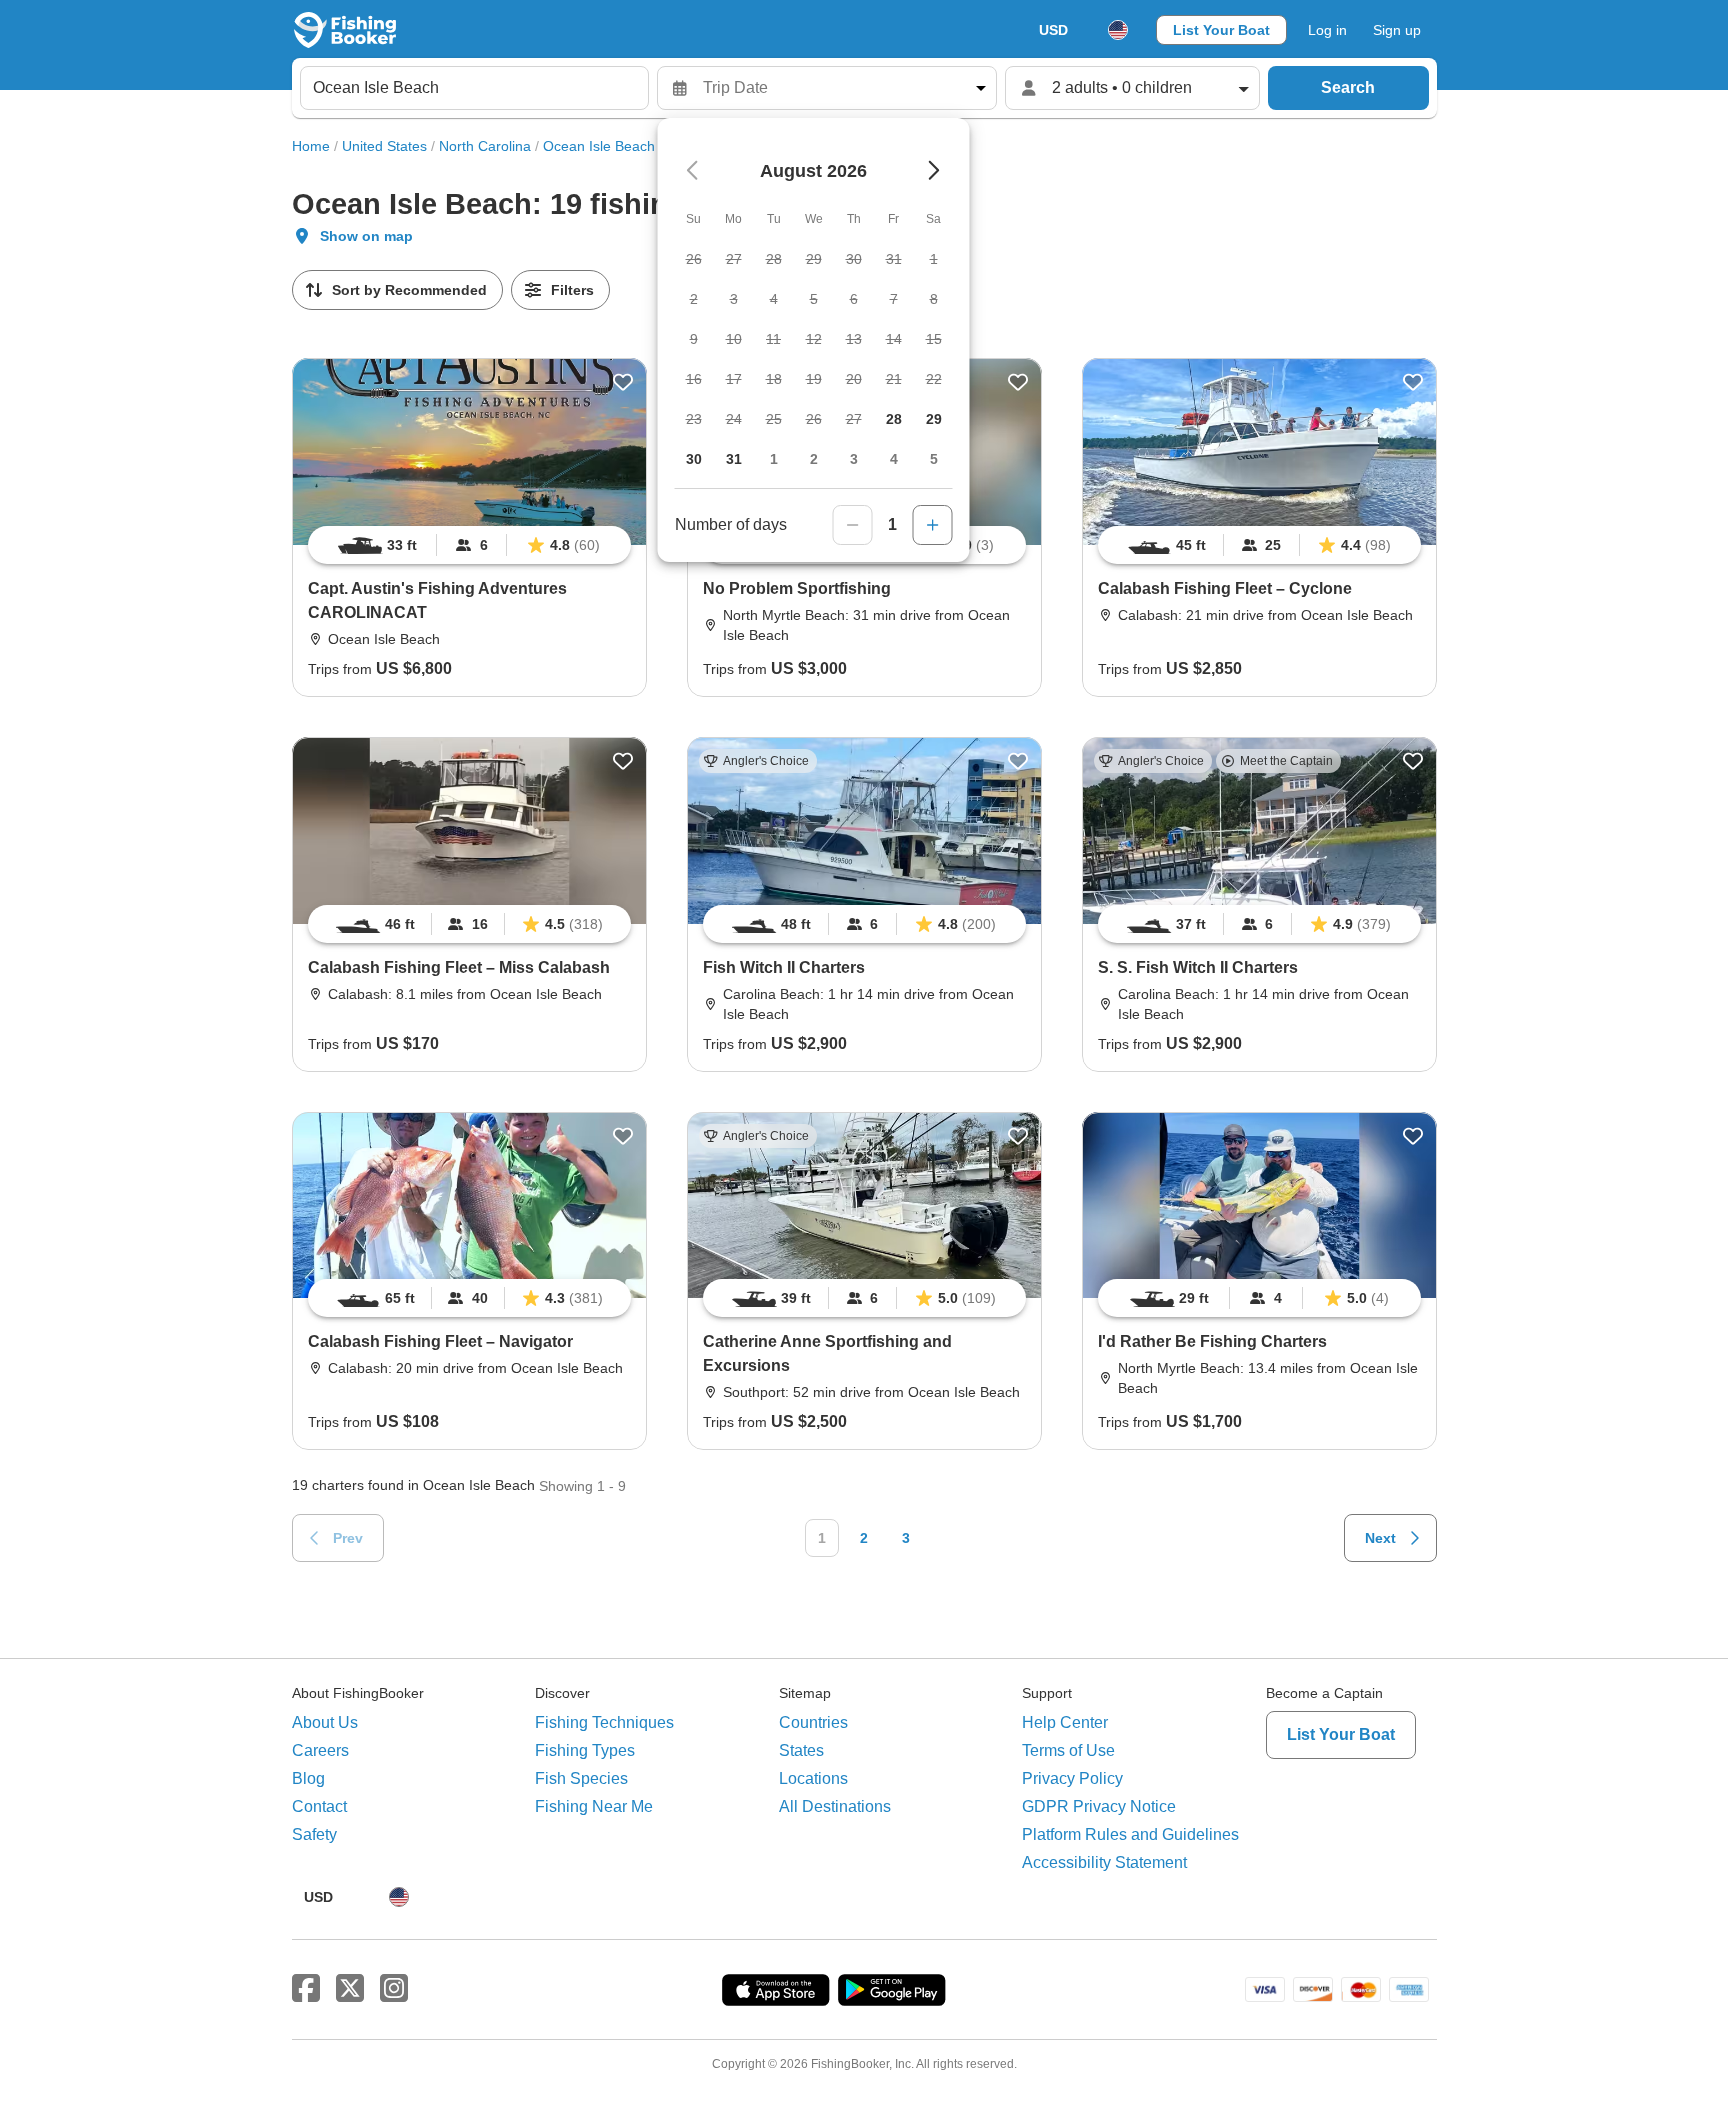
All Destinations (835, 1806)
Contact (319, 1806)
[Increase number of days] (933, 525)
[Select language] (1118, 30)
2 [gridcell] (814, 459)
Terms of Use (1068, 1750)
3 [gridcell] (854, 459)
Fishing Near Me (594, 1806)
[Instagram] (394, 1989)
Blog (308, 1778)
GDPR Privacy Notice (1099, 1806)
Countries (813, 1722)
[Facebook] (306, 1989)
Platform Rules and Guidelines (1130, 1834)
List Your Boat (1221, 30)
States (801, 1750)
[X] (350, 1989)
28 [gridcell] (894, 419)
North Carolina (485, 146)
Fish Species (581, 1778)
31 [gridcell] (734, 459)
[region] (469, 545)
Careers (320, 1750)
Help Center (1065, 1722)
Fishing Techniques (604, 1722)
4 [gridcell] (894, 459)
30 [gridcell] (694, 459)
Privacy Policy (1072, 1778)
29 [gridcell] (934, 419)
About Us (325, 1722)
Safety (314, 1834)
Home (311, 146)
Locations (813, 1778)
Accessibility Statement (1104, 1862)
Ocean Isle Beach (599, 146)
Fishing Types (585, 1750)
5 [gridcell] (934, 459)
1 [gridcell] (774, 459)
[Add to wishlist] (623, 382)
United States (384, 146)
